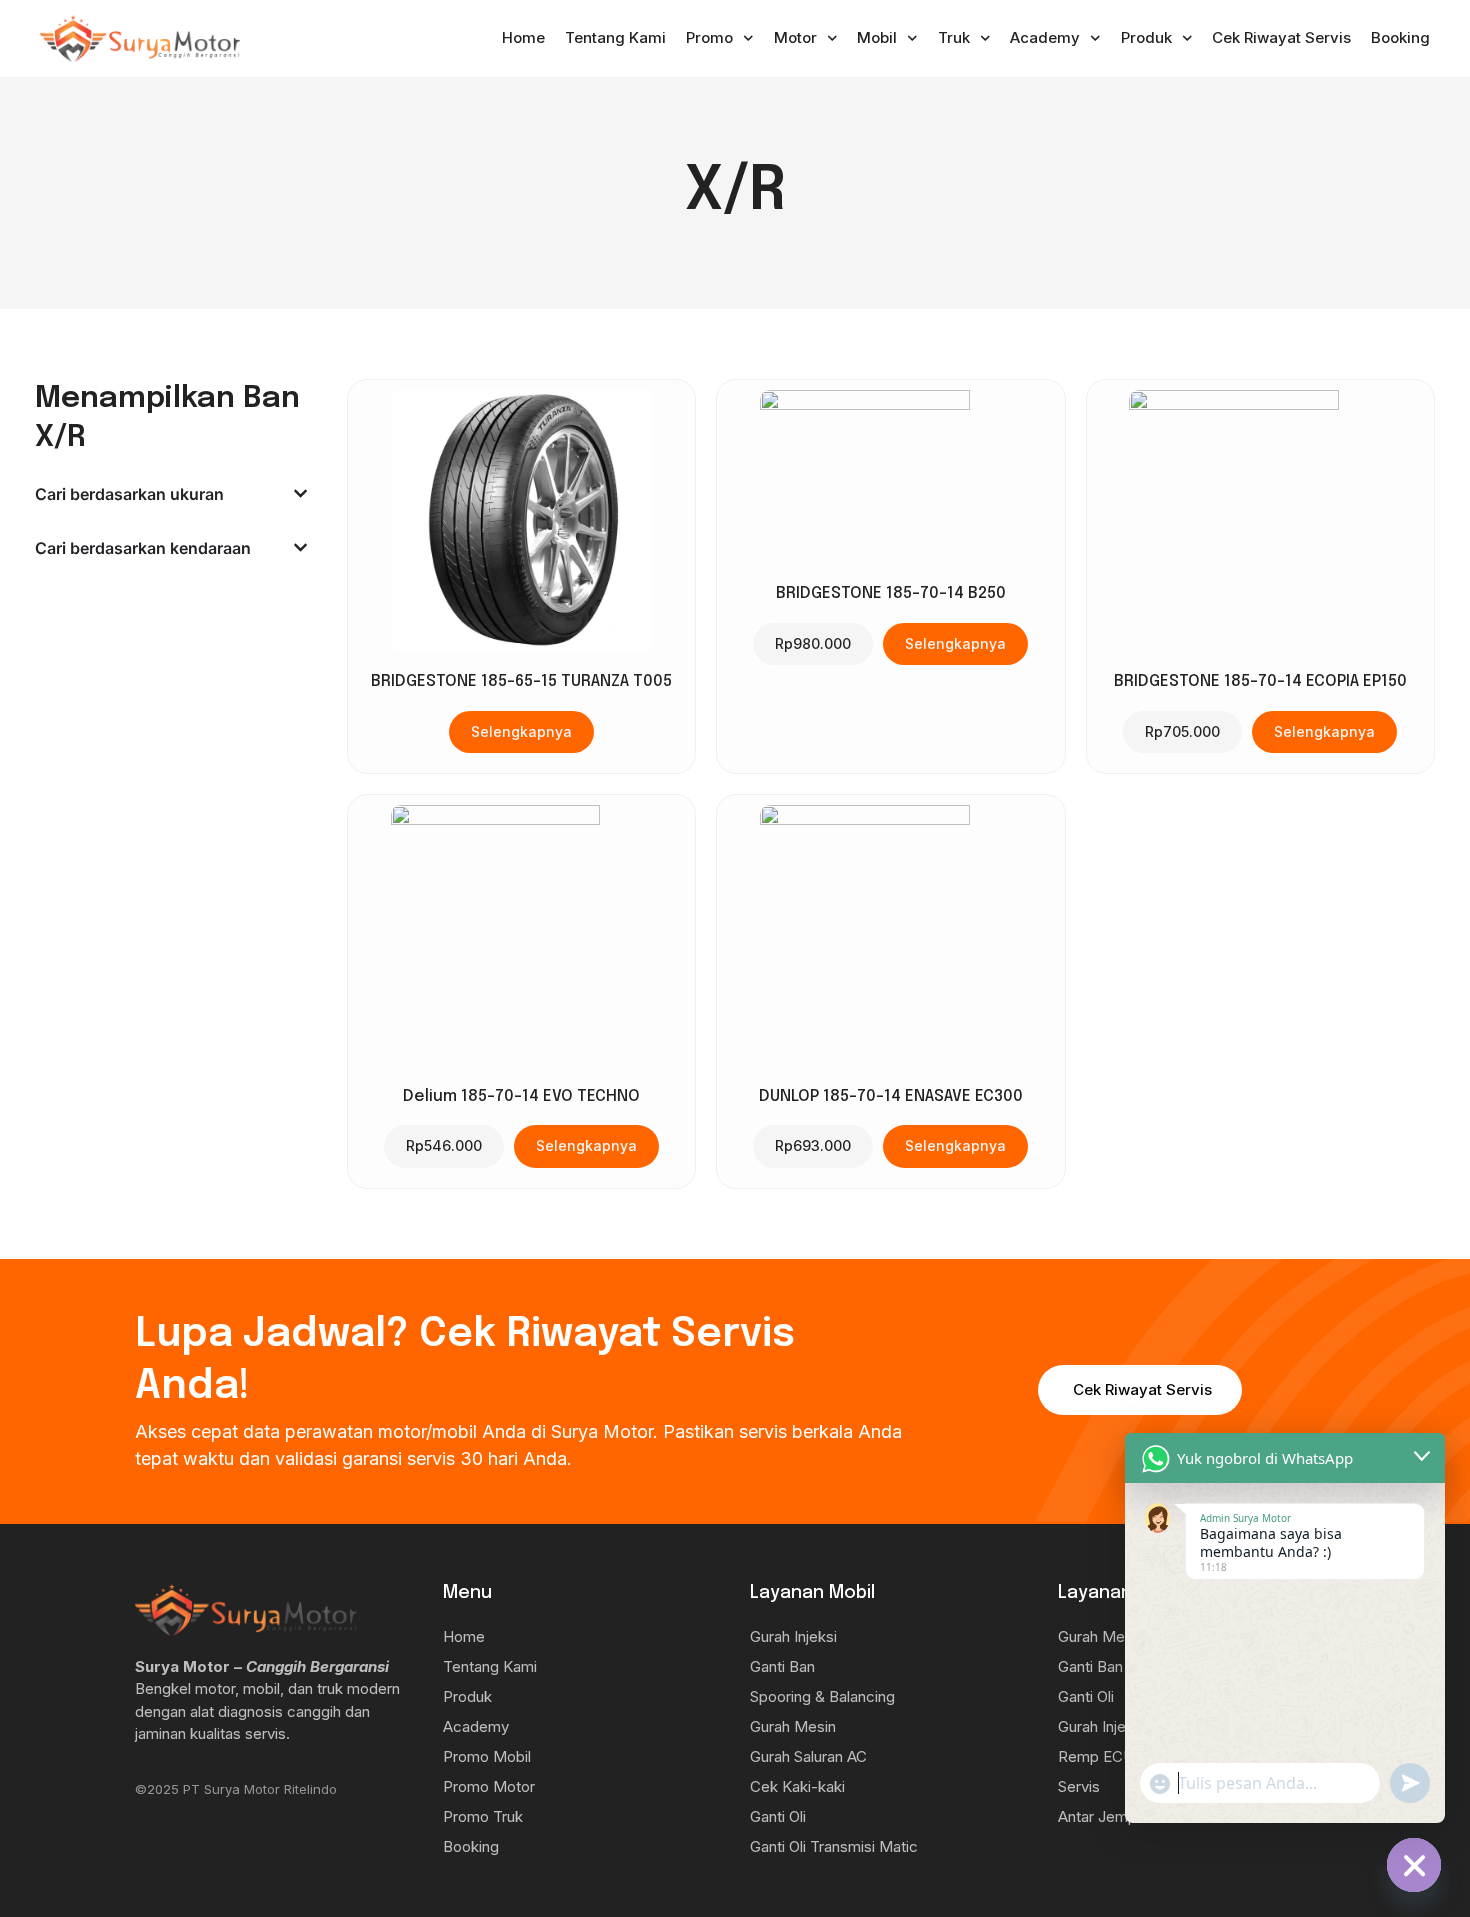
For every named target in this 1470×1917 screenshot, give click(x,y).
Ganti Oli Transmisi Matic (834, 1846)
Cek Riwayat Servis (1281, 37)
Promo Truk (483, 1816)
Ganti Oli (778, 1816)
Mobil (877, 37)
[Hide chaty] (1414, 1865)
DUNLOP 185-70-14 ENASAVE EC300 (891, 1096)
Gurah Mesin (793, 1726)
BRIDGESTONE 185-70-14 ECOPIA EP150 (1260, 681)
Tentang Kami (615, 37)
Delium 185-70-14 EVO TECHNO (521, 1096)
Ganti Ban (782, 1666)
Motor (795, 37)
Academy (1045, 37)
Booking (1400, 37)
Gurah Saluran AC (808, 1756)
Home (523, 37)
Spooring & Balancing (822, 1696)
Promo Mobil (487, 1756)
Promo (709, 37)
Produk (1146, 37)
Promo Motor (489, 1786)
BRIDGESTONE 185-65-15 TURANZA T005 (521, 681)
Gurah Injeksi (793, 1636)
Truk (954, 37)
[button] (813, 644)
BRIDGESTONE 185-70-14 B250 (891, 593)
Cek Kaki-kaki (797, 1786)
